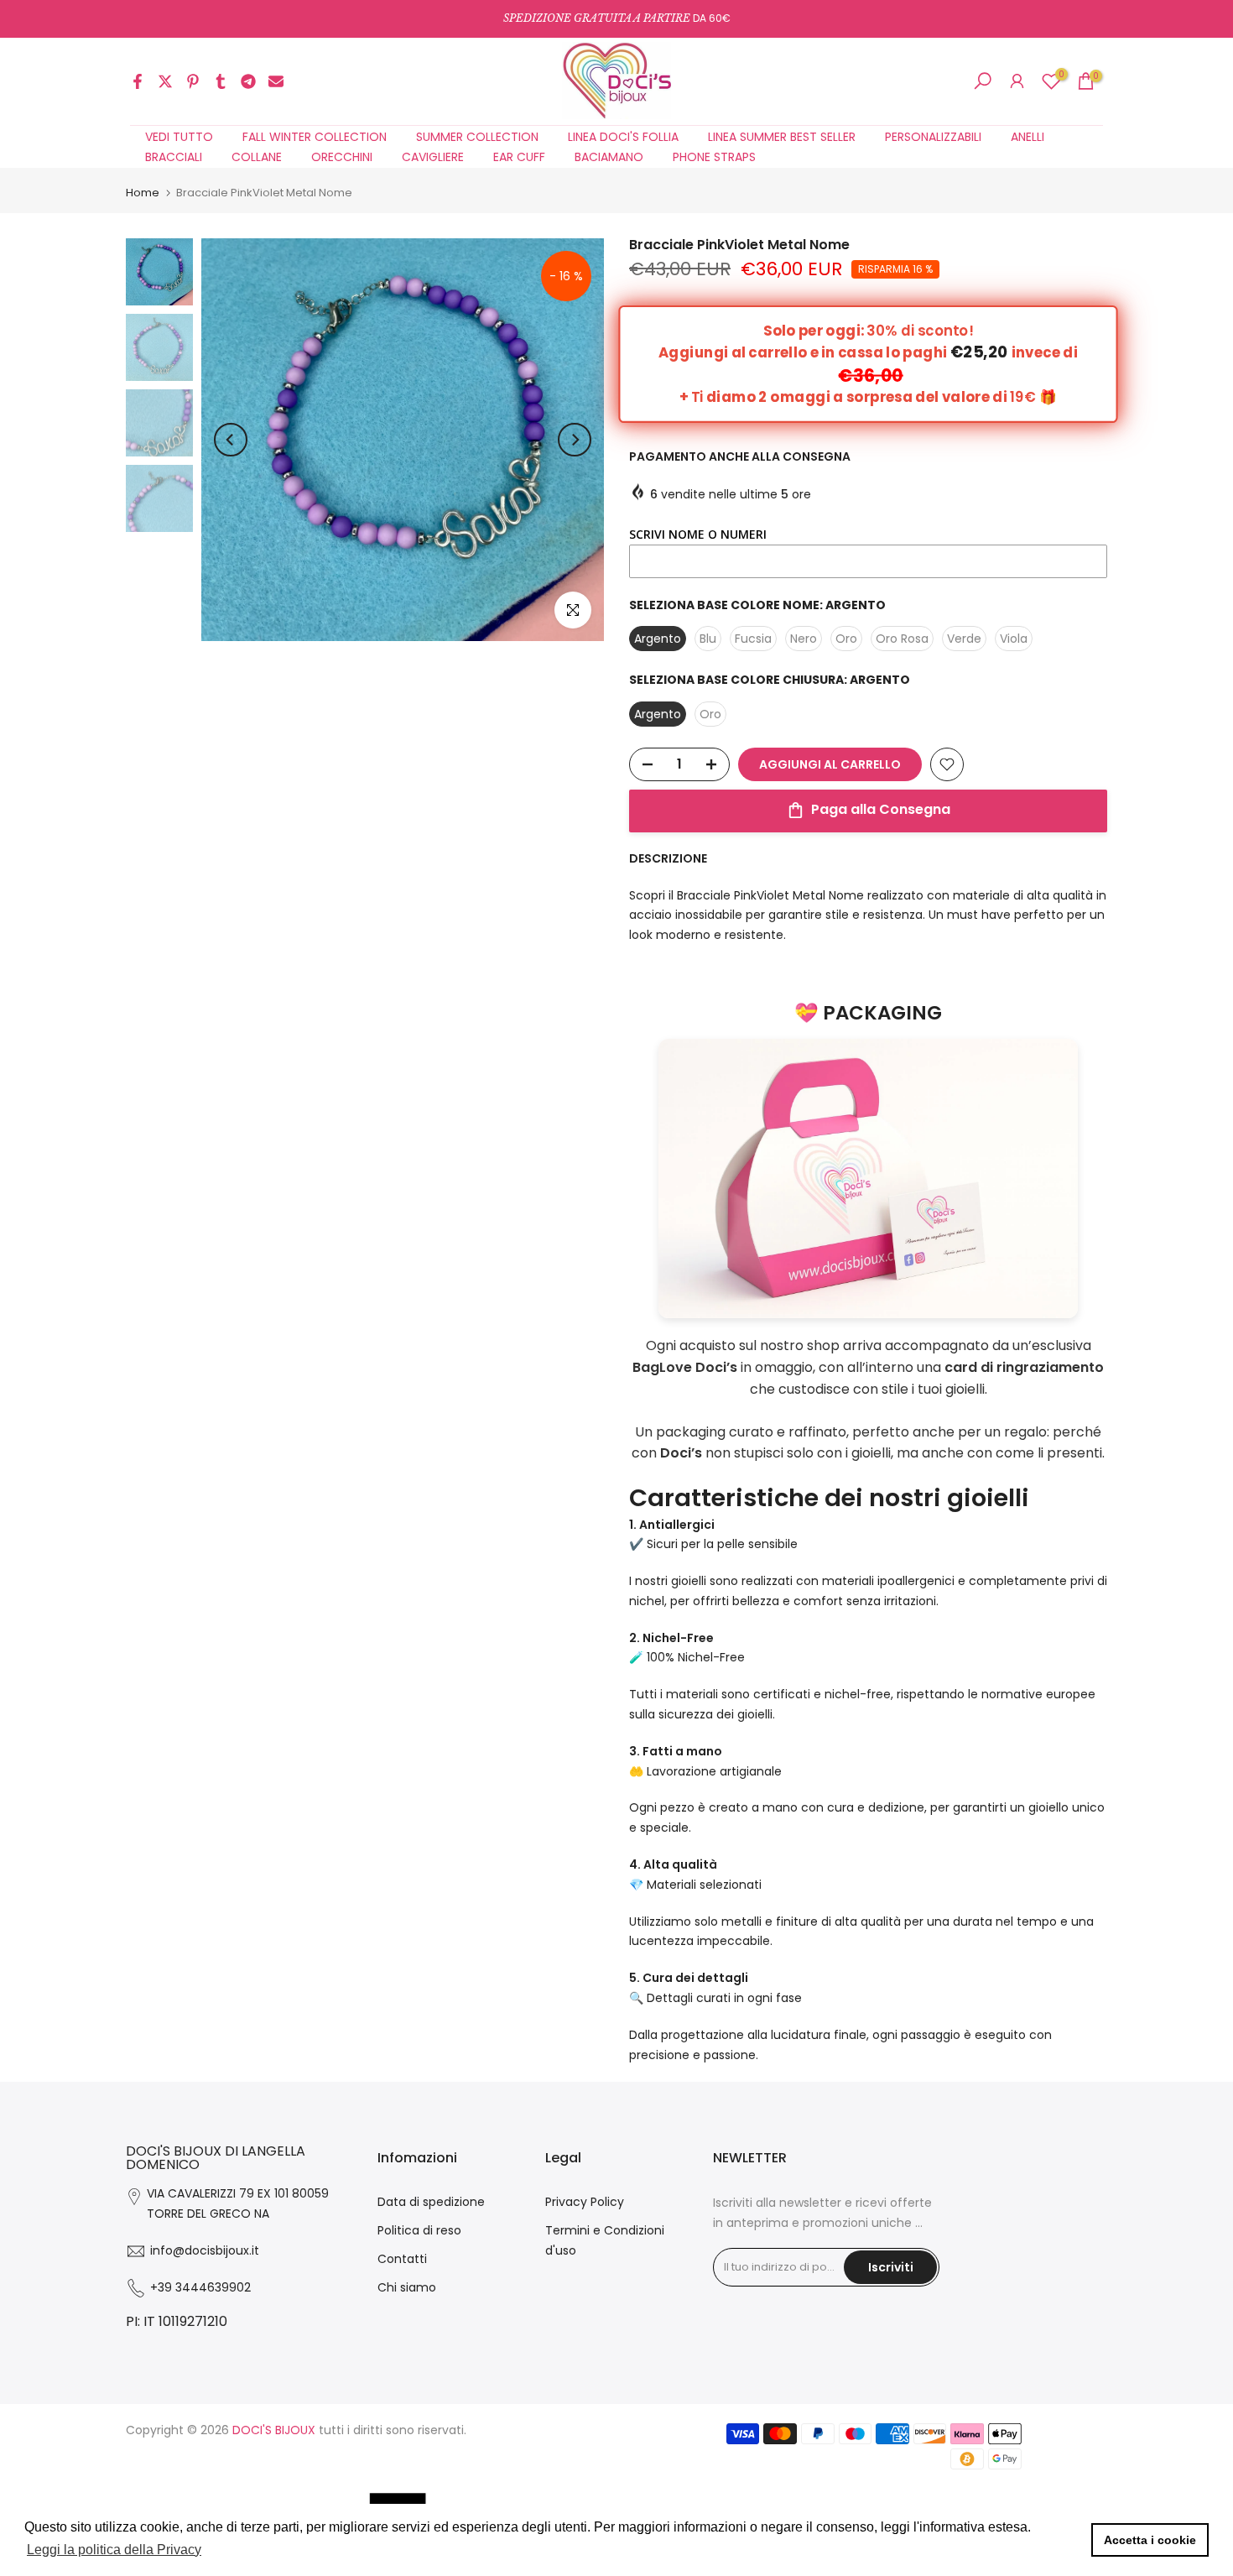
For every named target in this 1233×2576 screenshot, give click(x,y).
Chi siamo (407, 2287)
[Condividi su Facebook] (138, 81)
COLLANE (257, 157)
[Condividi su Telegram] (248, 81)
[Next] (575, 440)
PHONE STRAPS (714, 157)
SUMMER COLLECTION (477, 137)
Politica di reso (419, 2230)
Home (143, 193)
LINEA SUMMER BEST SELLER (782, 137)
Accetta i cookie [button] (1150, 2540)
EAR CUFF (519, 157)
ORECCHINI (342, 157)
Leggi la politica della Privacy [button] (114, 2550)
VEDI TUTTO (179, 137)
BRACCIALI (174, 157)
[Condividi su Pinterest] (193, 81)
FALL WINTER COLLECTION (315, 137)
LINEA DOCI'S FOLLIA (623, 137)
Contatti (402, 2259)
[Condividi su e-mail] (276, 81)
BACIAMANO (609, 157)
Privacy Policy (585, 2202)
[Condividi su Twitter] (165, 81)
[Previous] (231, 440)
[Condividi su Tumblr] (221, 81)
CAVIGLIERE (433, 157)
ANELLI (1027, 137)
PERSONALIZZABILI (933, 137)
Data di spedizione (431, 2202)
